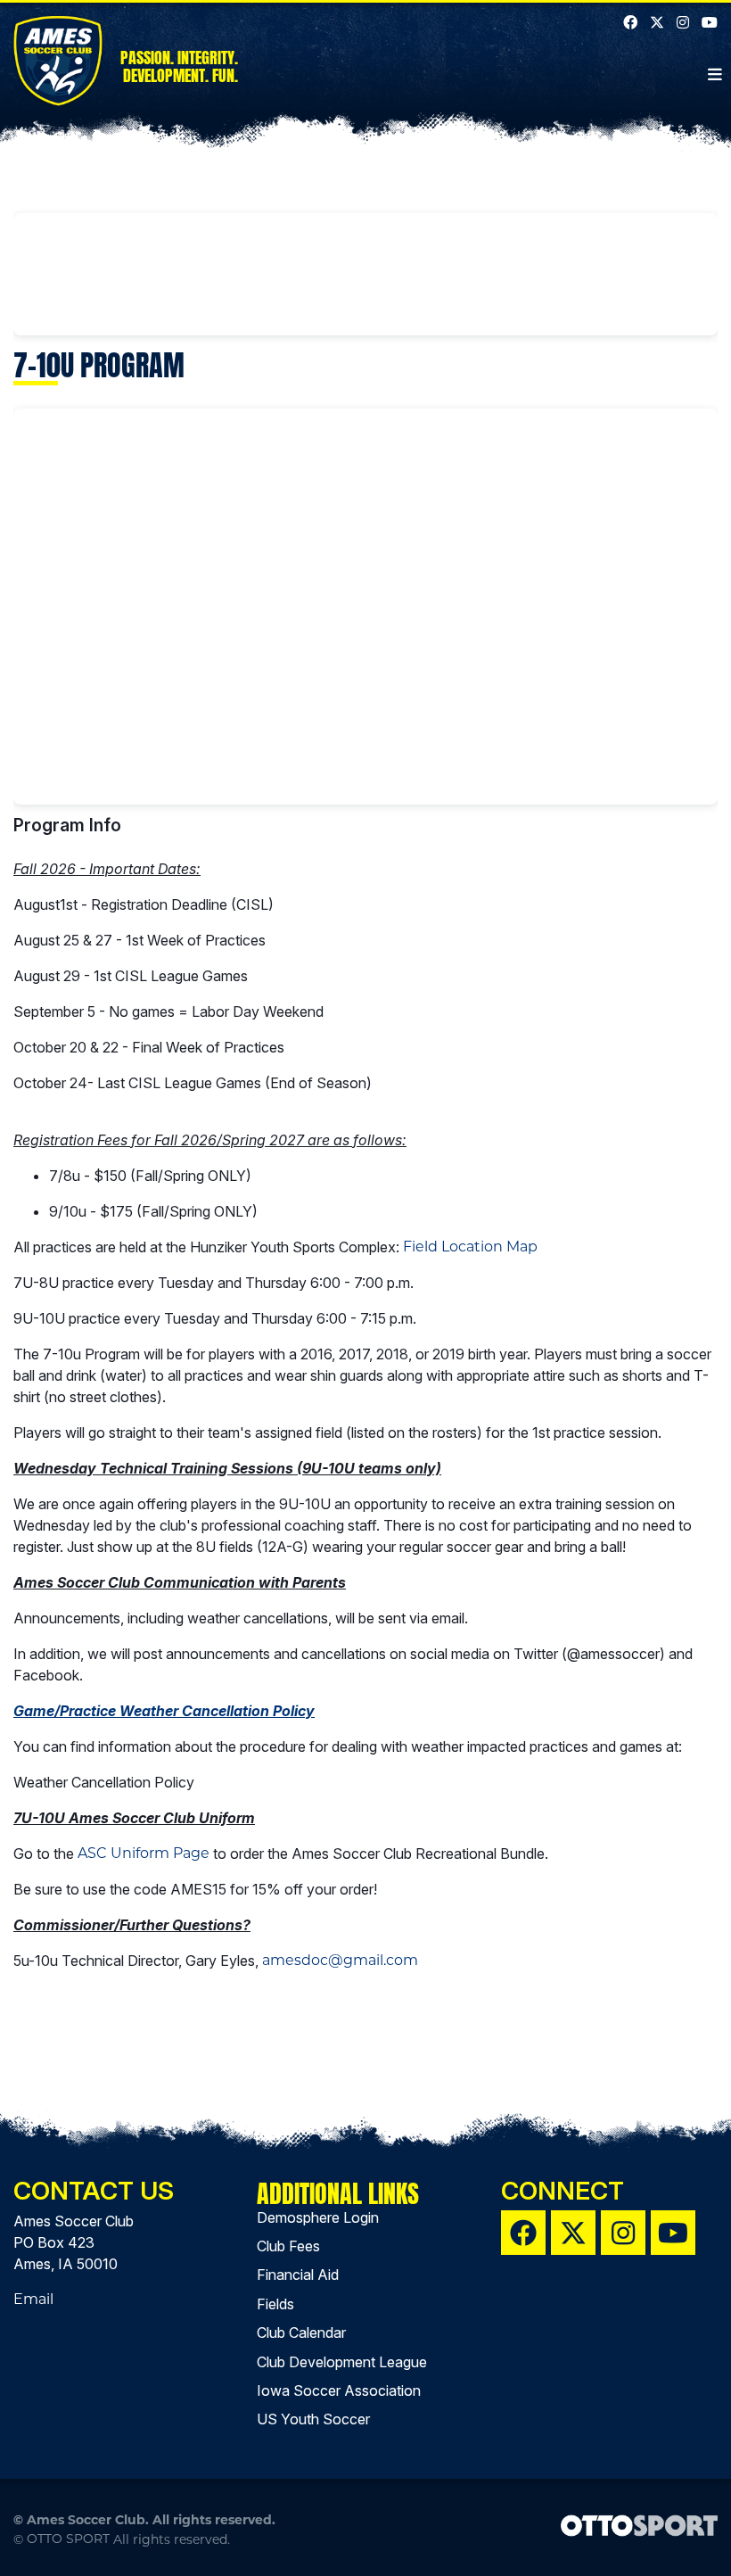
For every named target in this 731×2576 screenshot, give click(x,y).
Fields (275, 2304)
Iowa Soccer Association (339, 2390)
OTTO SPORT (68, 2539)
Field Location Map (470, 1247)
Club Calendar (301, 2332)
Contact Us (94, 2191)
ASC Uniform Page (144, 1853)
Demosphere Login (318, 2217)
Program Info (67, 825)
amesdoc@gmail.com (340, 1960)
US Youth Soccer (313, 2419)
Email (33, 2299)
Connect (563, 2191)
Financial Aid (298, 2275)
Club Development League (342, 2362)
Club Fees (288, 2246)
